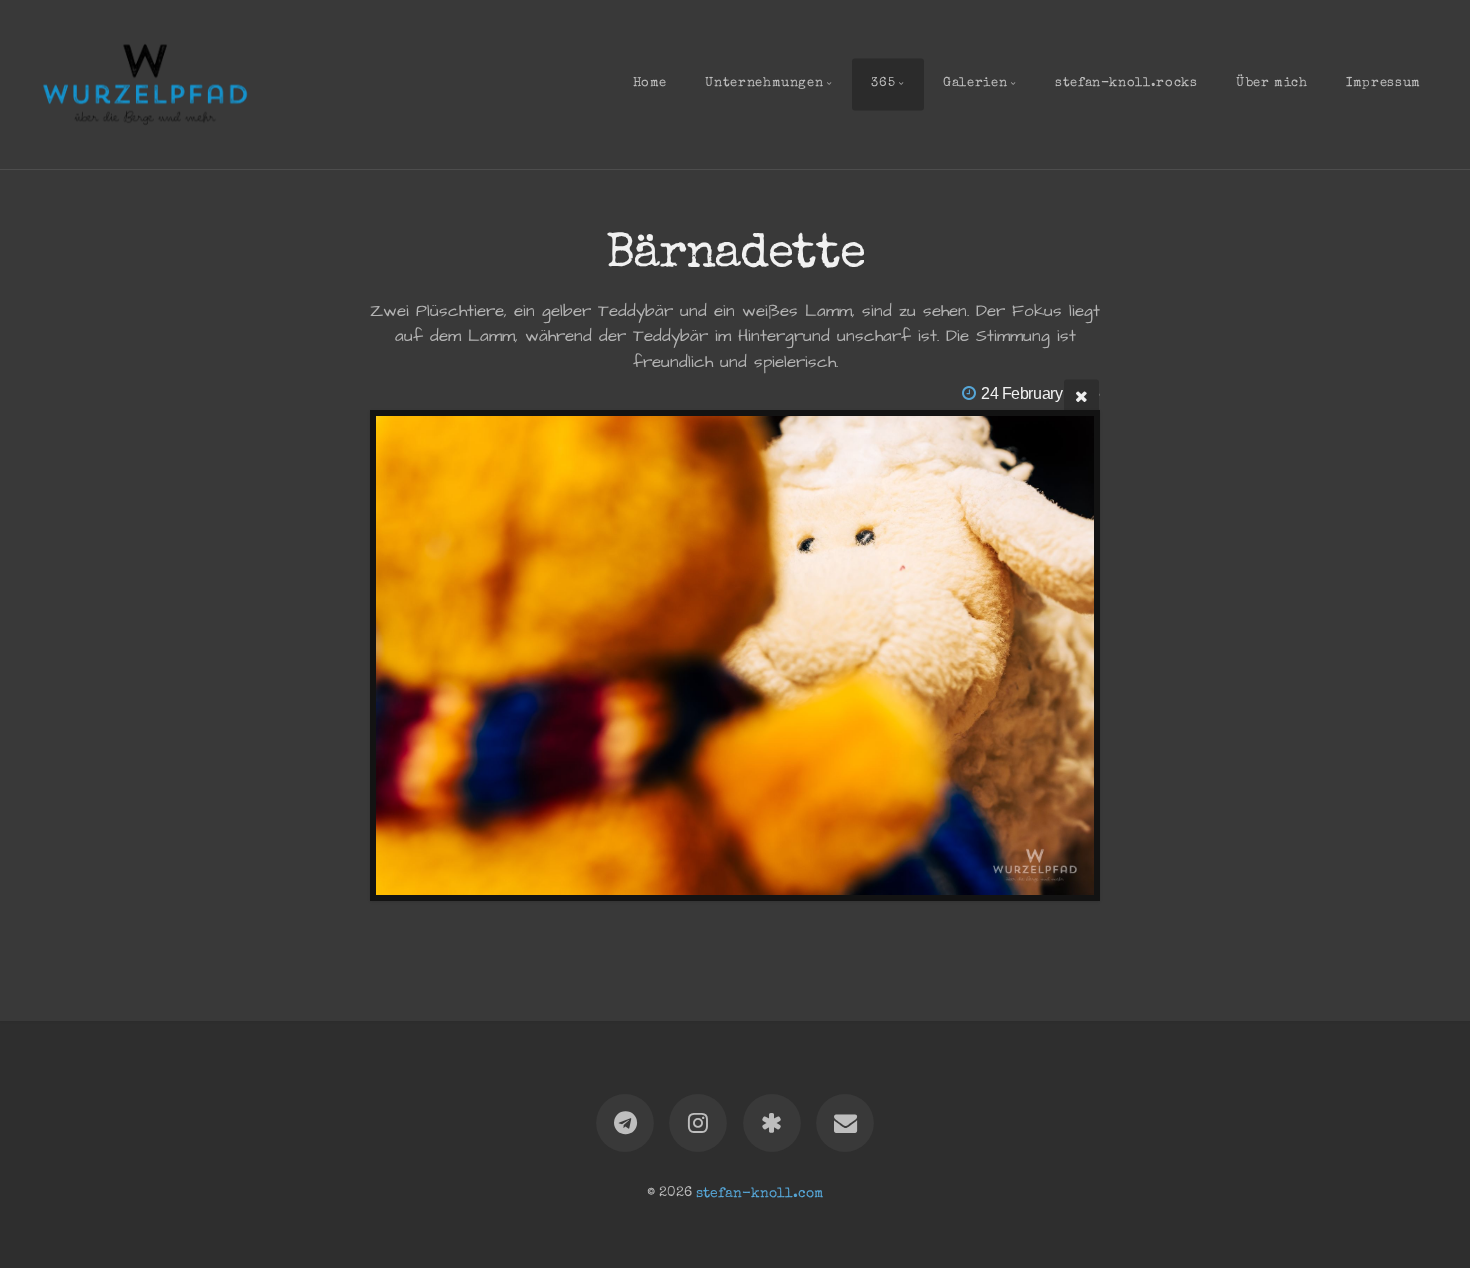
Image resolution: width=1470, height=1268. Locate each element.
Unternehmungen (764, 83)
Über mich (1272, 83)
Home (650, 83)
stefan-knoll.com (759, 1193)
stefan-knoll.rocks (1126, 83)
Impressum (1383, 83)
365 (883, 83)
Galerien (975, 83)
